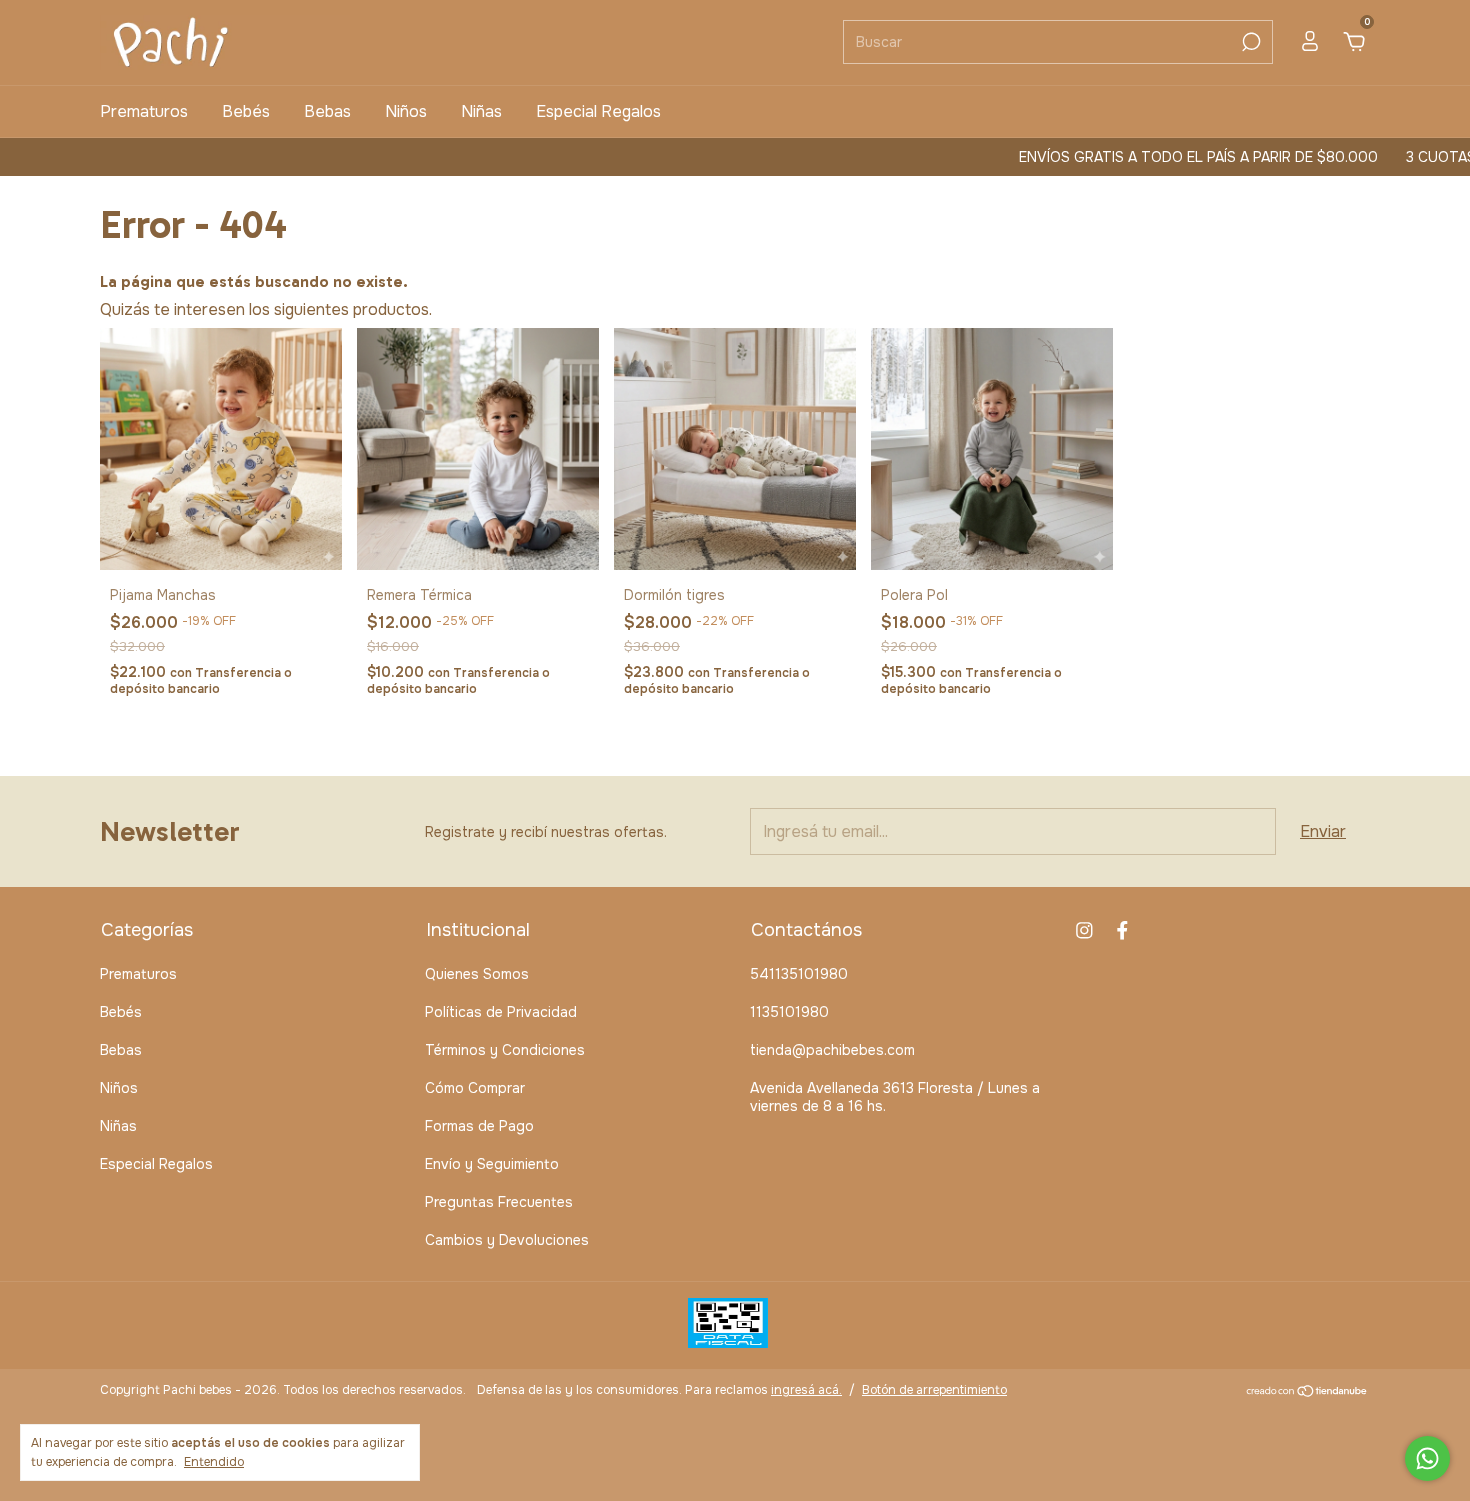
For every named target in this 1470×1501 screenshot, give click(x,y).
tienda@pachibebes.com (832, 1050)
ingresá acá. (806, 1390)
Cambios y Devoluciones (507, 1240)
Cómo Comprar (475, 1088)
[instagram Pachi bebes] (1084, 930)
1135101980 (789, 1012)
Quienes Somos (477, 974)
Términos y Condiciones (505, 1050)
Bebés (246, 111)
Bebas (327, 111)
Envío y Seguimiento (492, 1164)
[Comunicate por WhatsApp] (1427, 1458)
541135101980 (799, 974)
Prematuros (144, 111)
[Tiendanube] (1307, 1392)
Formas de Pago (479, 1126)
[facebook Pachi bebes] (1122, 930)
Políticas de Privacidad (501, 1012)
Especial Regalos (598, 111)
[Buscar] (1249, 42)
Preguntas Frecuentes (499, 1202)
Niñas (481, 111)
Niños (406, 111)
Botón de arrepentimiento (934, 1390)
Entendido (214, 1462)
